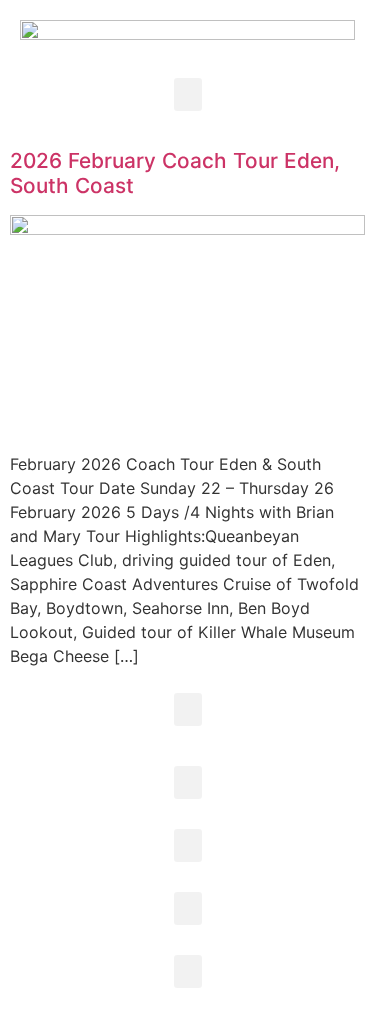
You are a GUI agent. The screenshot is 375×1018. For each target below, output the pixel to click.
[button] (188, 94)
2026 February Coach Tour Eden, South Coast (175, 173)
